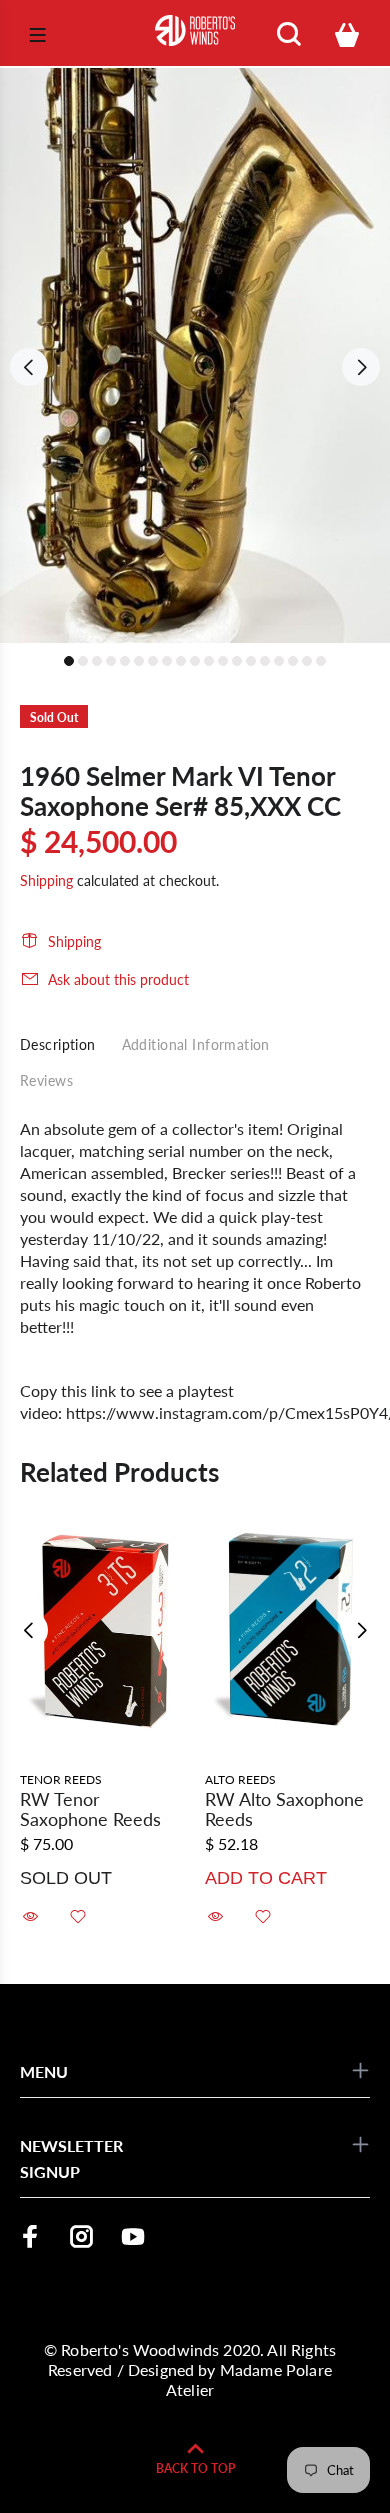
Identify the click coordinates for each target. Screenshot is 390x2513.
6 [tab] (139, 661)
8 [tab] (167, 661)
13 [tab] (237, 661)
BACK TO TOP (195, 2468)
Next (361, 367)
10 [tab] (195, 661)
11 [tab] (209, 661)
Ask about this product (118, 979)
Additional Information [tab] (196, 1044)
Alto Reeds (240, 1779)
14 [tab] (251, 661)
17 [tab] (293, 661)
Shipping (46, 880)
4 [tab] (111, 661)
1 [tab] (69, 661)
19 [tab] (321, 661)
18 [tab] (307, 661)
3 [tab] (97, 661)
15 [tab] (265, 661)
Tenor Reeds (61, 1779)
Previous (29, 367)
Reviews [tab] (46, 1080)
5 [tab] (125, 661)
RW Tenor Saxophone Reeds (90, 1809)
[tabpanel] (195, 355)
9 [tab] (181, 661)
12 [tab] (223, 661)
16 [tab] (279, 661)
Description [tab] (58, 1044)
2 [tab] (83, 661)
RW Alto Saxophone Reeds (284, 1809)
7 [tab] (153, 661)
